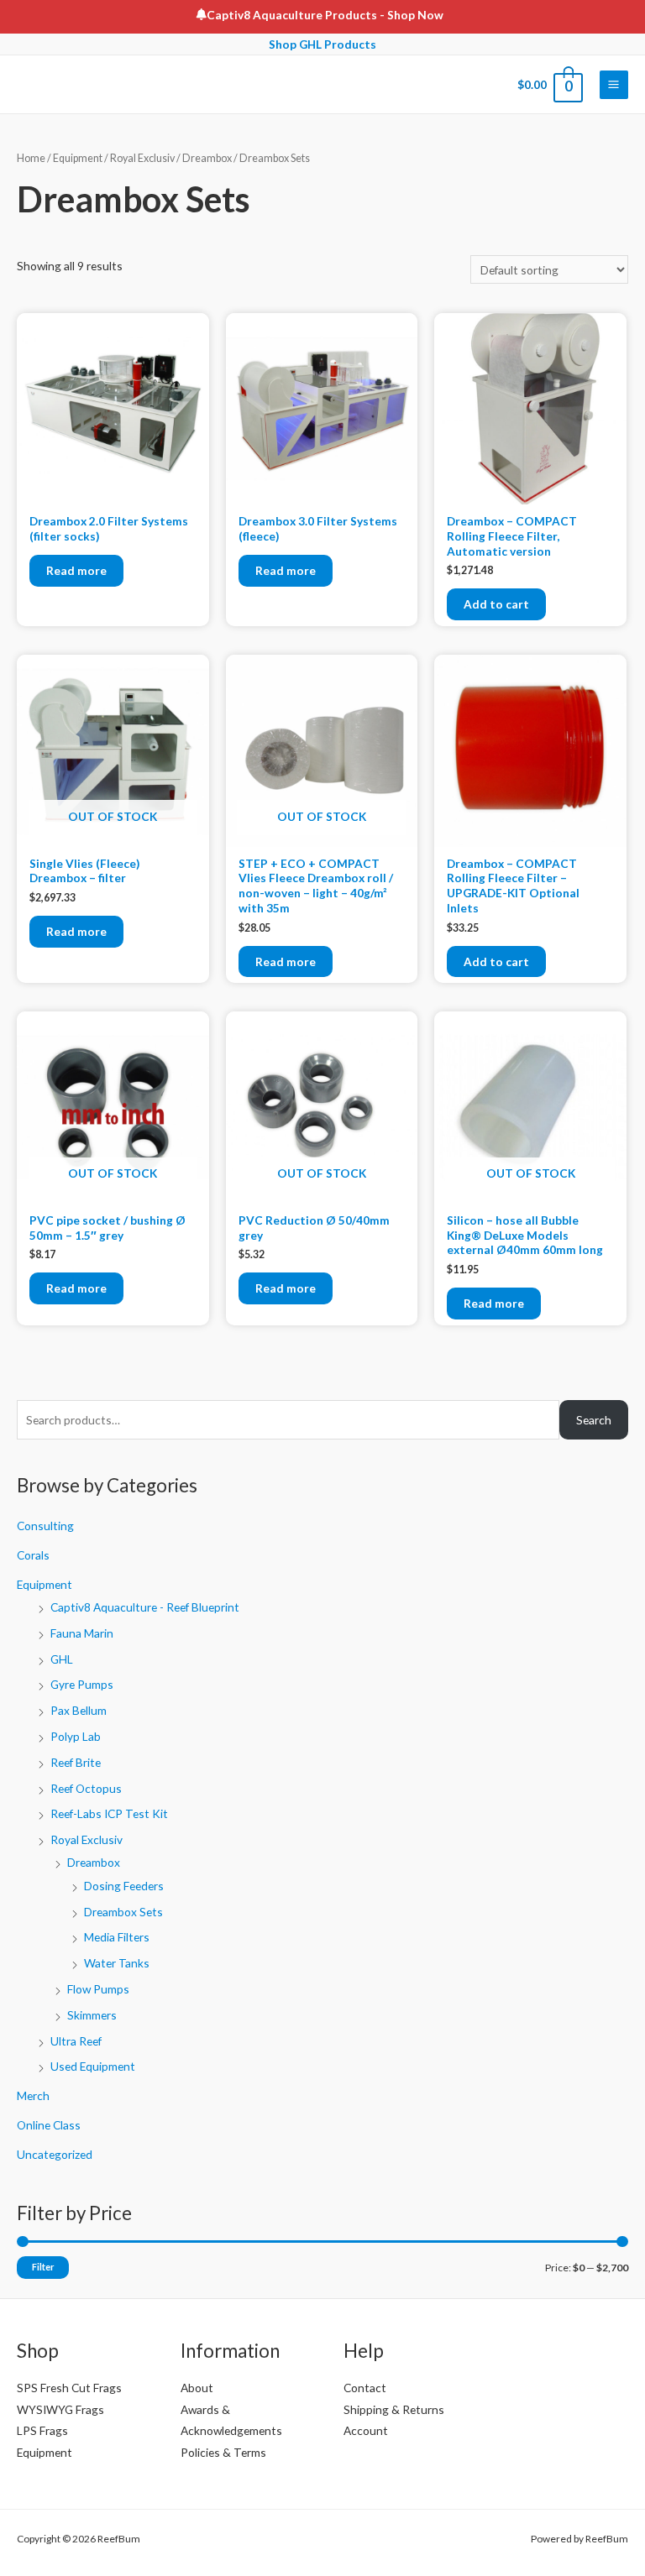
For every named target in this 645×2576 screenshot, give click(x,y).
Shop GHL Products (322, 44)
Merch (33, 2095)
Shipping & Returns (394, 2409)
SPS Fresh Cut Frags (69, 2388)
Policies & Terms (223, 2452)
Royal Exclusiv (87, 1839)
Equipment (45, 1584)
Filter (43, 2267)
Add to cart (496, 604)
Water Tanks (117, 1963)
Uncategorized (55, 2154)
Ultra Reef (76, 2041)
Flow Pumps (98, 1989)
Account (366, 2430)
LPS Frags (42, 2430)
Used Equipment (93, 2066)
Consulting (45, 1526)
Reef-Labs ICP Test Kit (109, 1813)
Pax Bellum (79, 1710)
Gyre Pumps (82, 1684)
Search (594, 1420)
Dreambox (94, 1862)
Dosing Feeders (124, 1886)
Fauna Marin (82, 1633)
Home (31, 158)
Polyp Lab (76, 1736)
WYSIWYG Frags (60, 2409)
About (197, 2388)
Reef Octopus (86, 1788)
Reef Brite (76, 1762)
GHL (62, 1659)
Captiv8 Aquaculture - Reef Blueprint (145, 1607)
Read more (76, 570)
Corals (33, 1555)
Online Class (49, 2125)
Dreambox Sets (123, 1912)
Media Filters (117, 1937)
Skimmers (92, 2015)
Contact (365, 2388)
